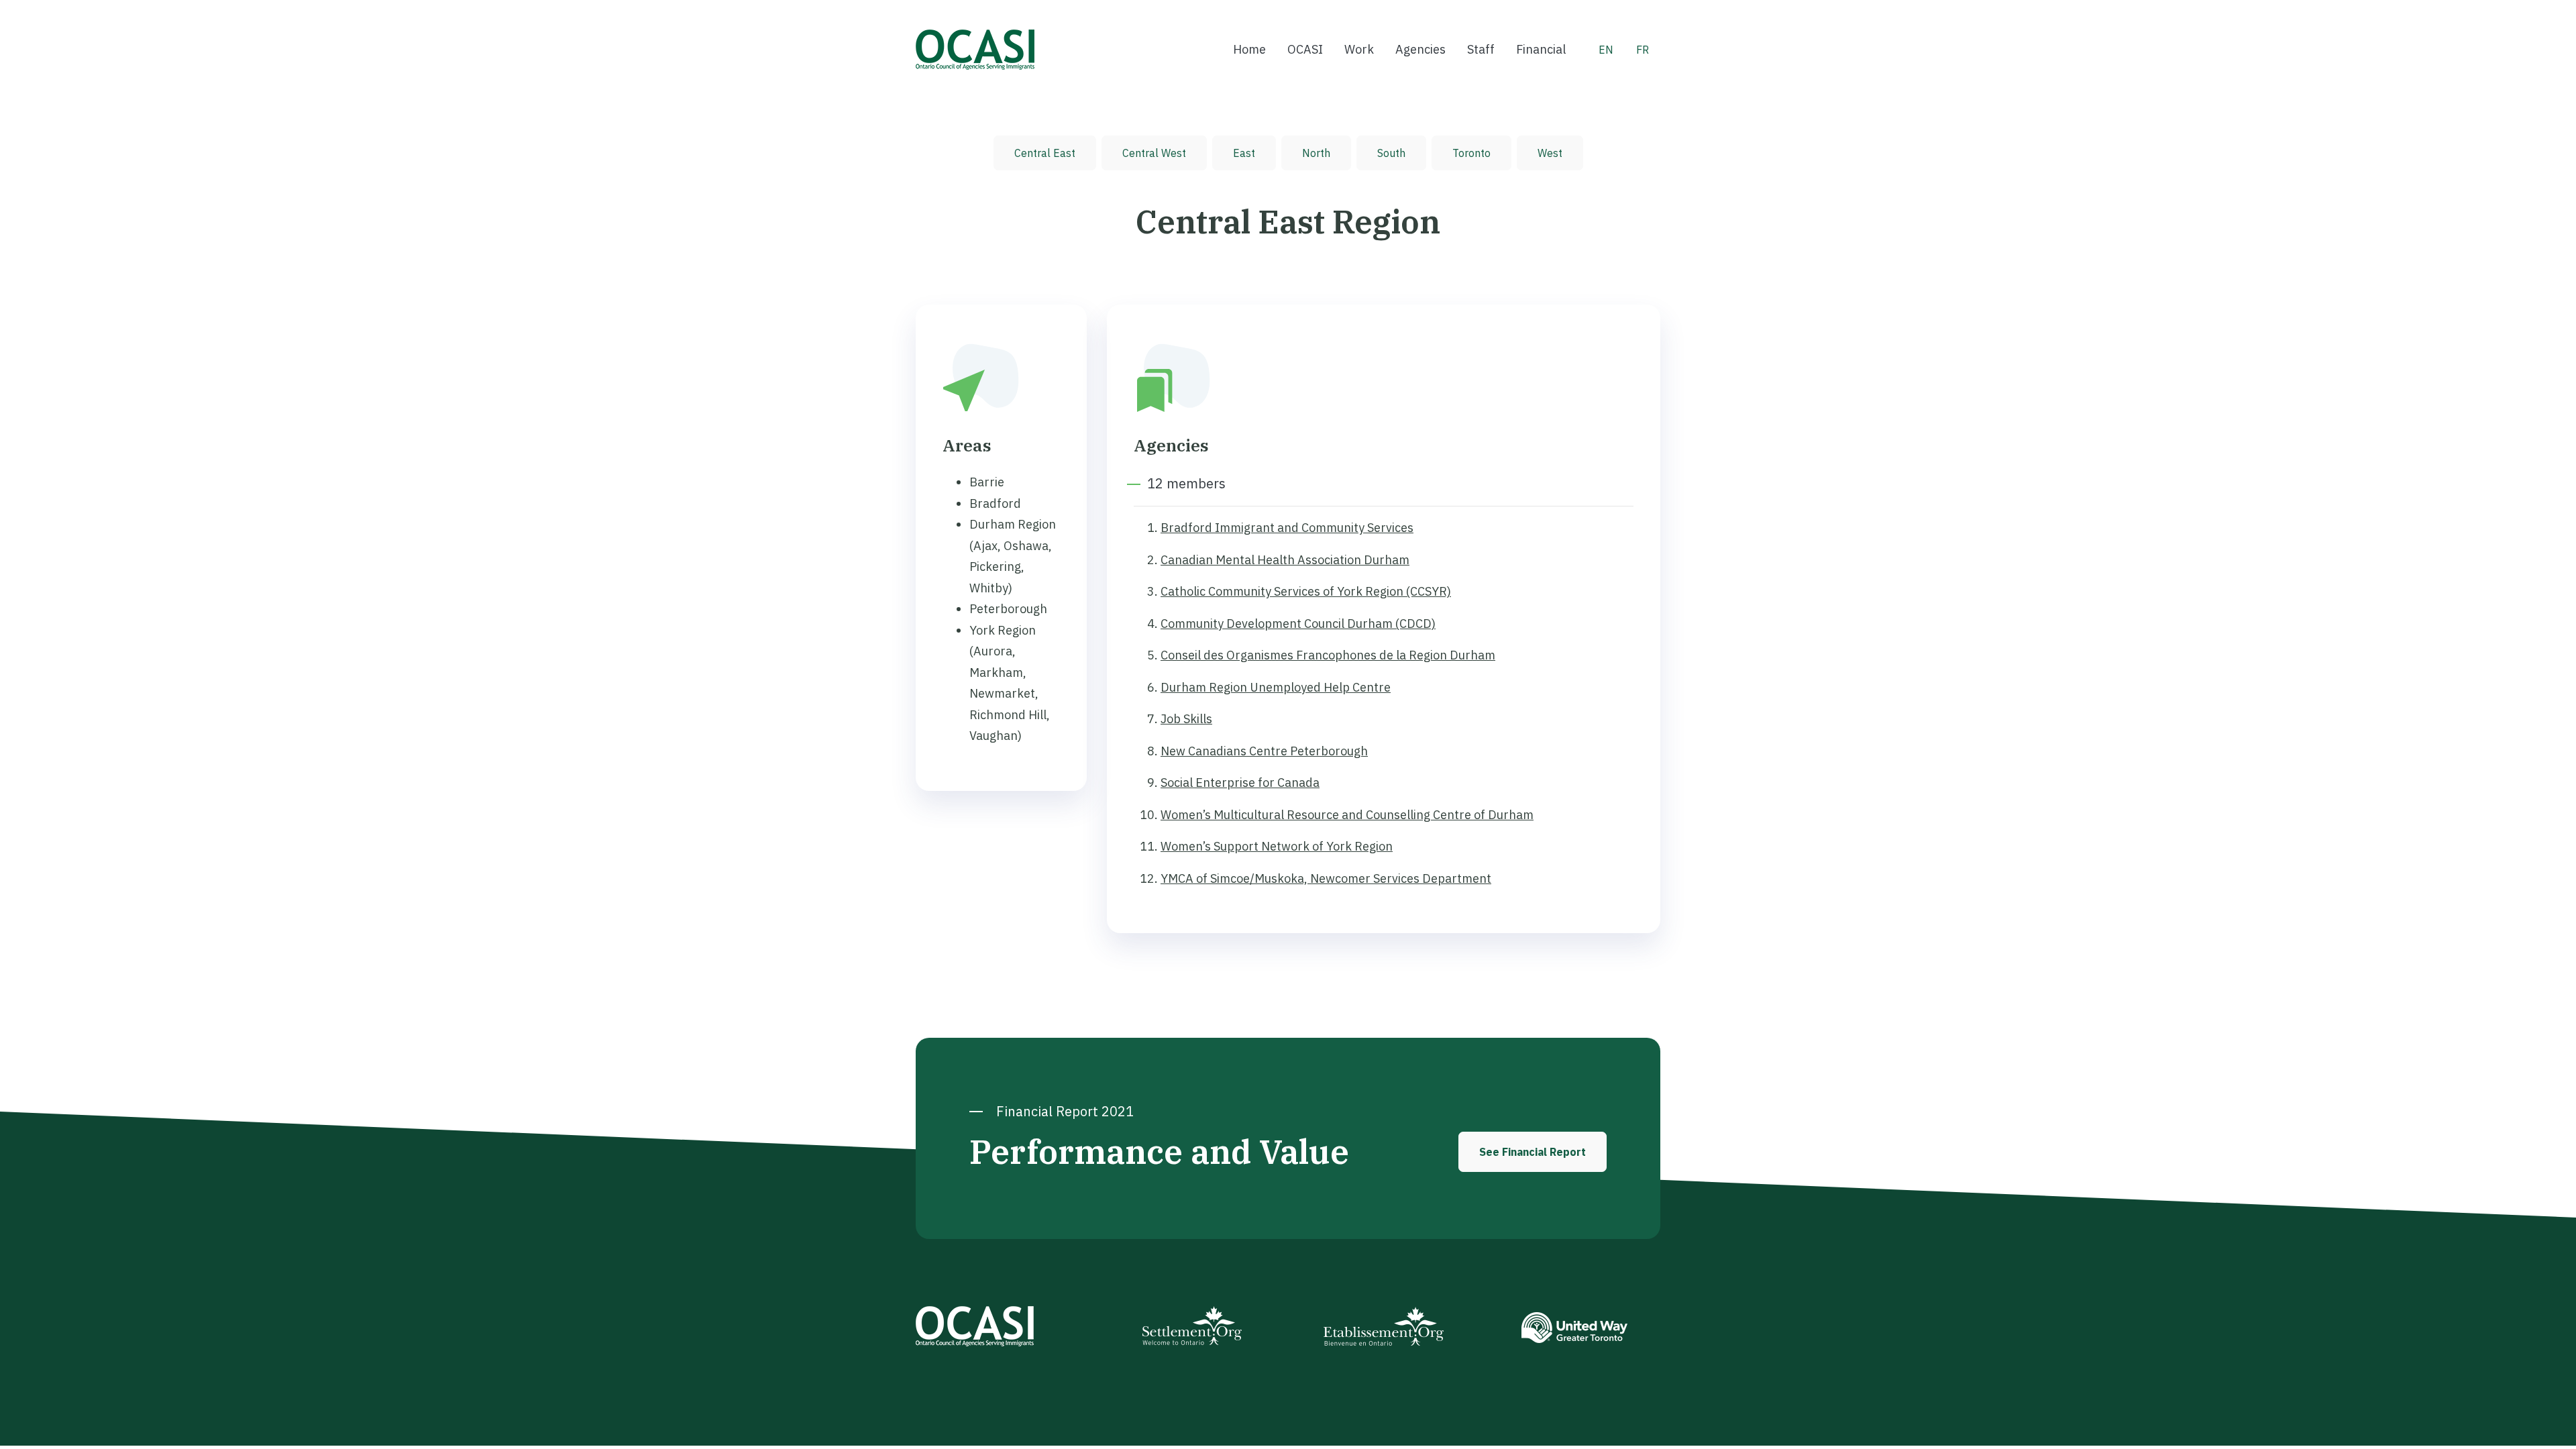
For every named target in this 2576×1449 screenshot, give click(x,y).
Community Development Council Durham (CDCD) (1298, 624)
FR (1643, 50)
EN (1606, 50)
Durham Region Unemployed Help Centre (1276, 687)
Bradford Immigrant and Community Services (1287, 528)
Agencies (1420, 49)
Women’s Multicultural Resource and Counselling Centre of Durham (1347, 815)
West (1550, 153)
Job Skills (1186, 719)
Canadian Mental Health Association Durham (1285, 560)
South (1391, 153)
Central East (1045, 153)
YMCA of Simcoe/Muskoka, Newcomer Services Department (1326, 878)
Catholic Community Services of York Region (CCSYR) (1306, 591)
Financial (1541, 49)
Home (1249, 49)
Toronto (1471, 153)
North (1316, 153)
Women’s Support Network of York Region (1277, 846)
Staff (1481, 49)
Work (1359, 49)
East (1244, 153)
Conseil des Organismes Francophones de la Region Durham (1328, 655)
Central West (1154, 153)
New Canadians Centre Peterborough (1264, 751)
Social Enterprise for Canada (1240, 783)
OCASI (1305, 49)
